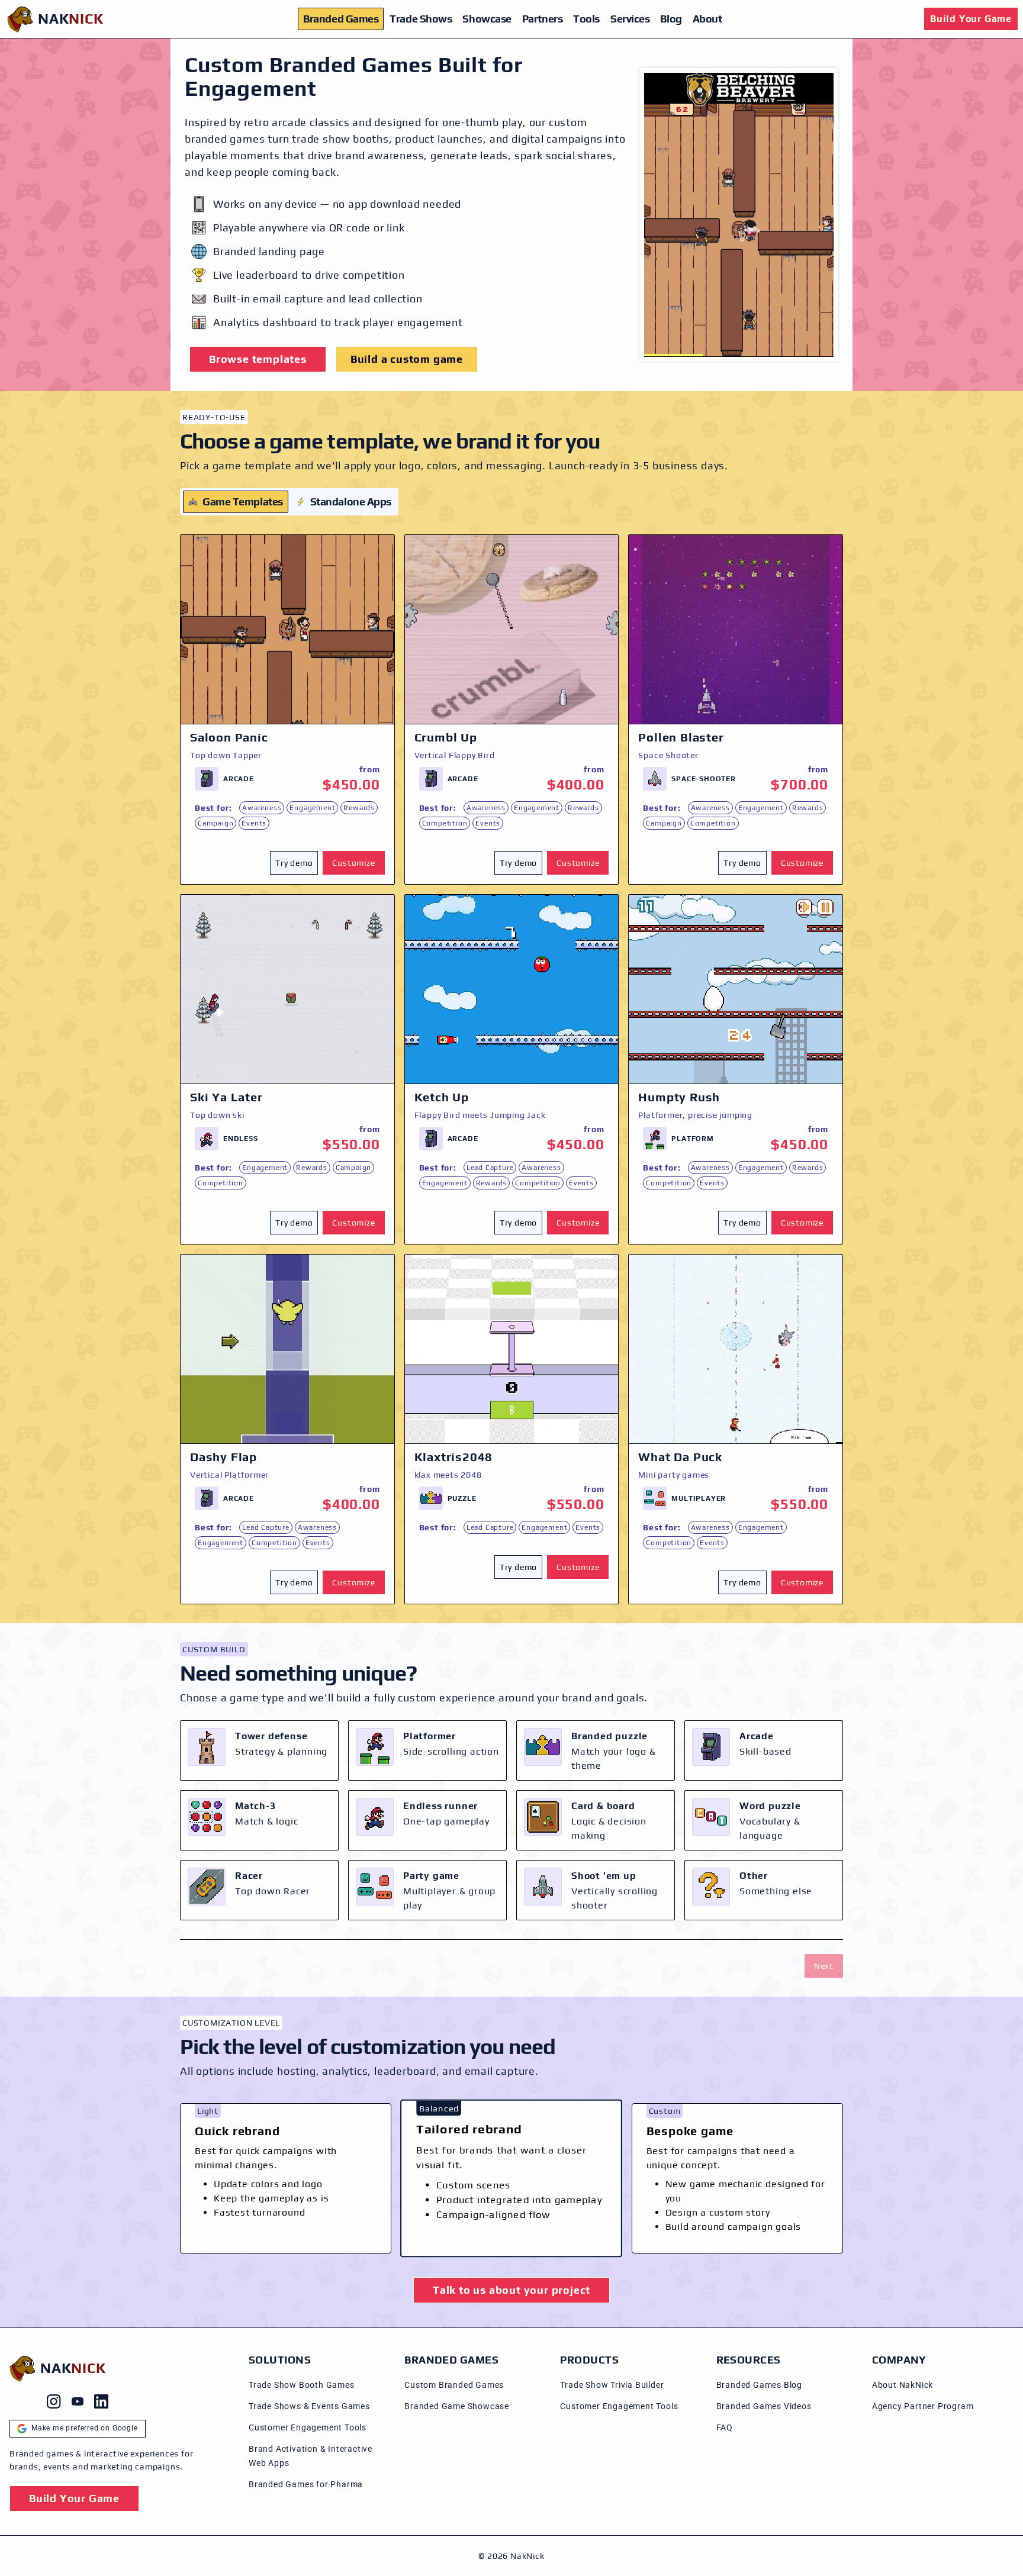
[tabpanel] (511, 1069)
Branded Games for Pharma (306, 2484)
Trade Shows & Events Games (309, 2406)
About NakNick (903, 2385)
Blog (671, 19)
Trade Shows (421, 19)
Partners (542, 19)
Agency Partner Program (923, 2406)
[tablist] (289, 502)
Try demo (294, 863)
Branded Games (341, 19)
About (707, 19)
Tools (586, 19)
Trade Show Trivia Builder (612, 2385)
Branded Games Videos (764, 2406)
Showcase (487, 19)
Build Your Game (971, 19)
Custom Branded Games (454, 2385)
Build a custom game (407, 359)
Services (630, 19)
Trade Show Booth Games (302, 2385)
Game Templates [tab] (243, 502)
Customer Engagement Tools (308, 2427)
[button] (296, 863)
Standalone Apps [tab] (351, 502)
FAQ (725, 2427)
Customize (353, 863)
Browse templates (258, 359)
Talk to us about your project (511, 2290)
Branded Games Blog (759, 2385)
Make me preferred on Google (85, 2428)
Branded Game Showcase (457, 2406)
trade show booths (340, 139)
